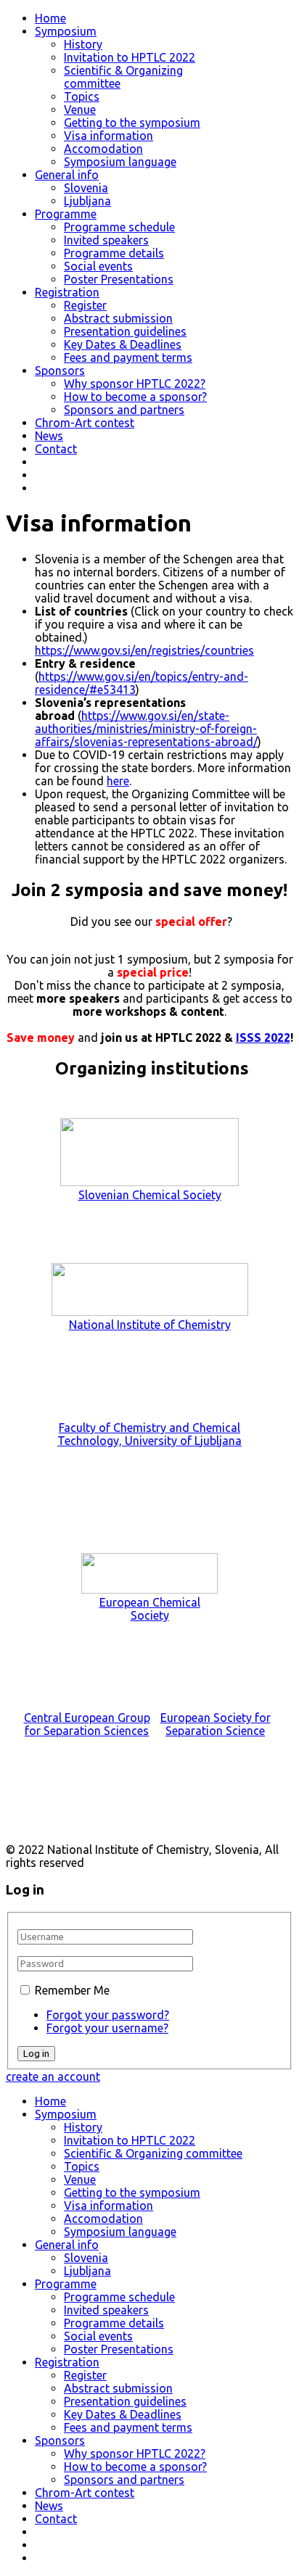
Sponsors (60, 370)
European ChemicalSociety (150, 1609)
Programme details (114, 253)
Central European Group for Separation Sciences (87, 1724)
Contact (56, 449)
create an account (53, 2076)
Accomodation (103, 149)
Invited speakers (106, 240)
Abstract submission (118, 318)
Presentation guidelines (125, 331)
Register (85, 305)
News (49, 436)
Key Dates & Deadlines (123, 344)
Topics (82, 96)
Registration (67, 292)
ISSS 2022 (263, 1038)
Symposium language (120, 162)
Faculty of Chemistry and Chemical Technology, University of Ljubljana (149, 1434)
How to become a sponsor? (135, 397)
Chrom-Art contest (85, 423)
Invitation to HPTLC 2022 (130, 57)
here (118, 781)
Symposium (66, 31)
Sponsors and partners (124, 410)
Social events (98, 266)
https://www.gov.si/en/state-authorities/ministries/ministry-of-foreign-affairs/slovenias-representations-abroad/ (146, 729)
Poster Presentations (119, 279)
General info (67, 175)
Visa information (108, 136)
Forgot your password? (108, 2015)
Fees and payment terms (128, 357)
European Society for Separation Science (216, 1724)
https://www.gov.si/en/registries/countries (144, 650)
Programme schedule (119, 227)
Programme (66, 214)
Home (50, 18)
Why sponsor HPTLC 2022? (135, 384)
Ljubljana (87, 201)
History (83, 44)
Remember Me (72, 1990)
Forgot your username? (107, 2028)
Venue (80, 109)
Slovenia (86, 188)
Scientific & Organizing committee (153, 2153)
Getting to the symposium (132, 123)
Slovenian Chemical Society (150, 1195)
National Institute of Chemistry (150, 1325)
